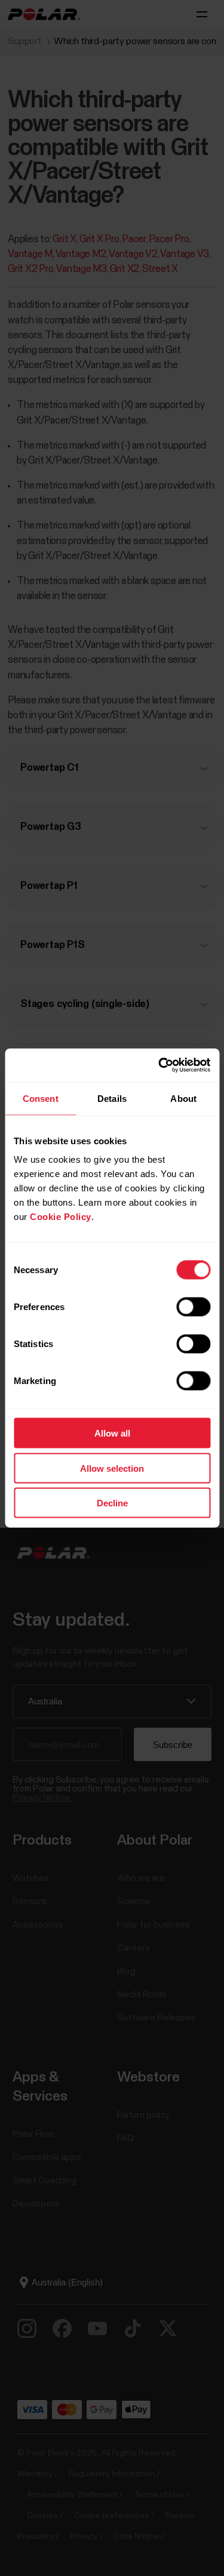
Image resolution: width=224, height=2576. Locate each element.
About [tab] (183, 1098)
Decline (112, 1503)
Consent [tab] (41, 1098)
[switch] (193, 1307)
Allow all (112, 1433)
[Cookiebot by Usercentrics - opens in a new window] (159, 1065)
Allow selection (112, 1468)
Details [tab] (112, 1098)
